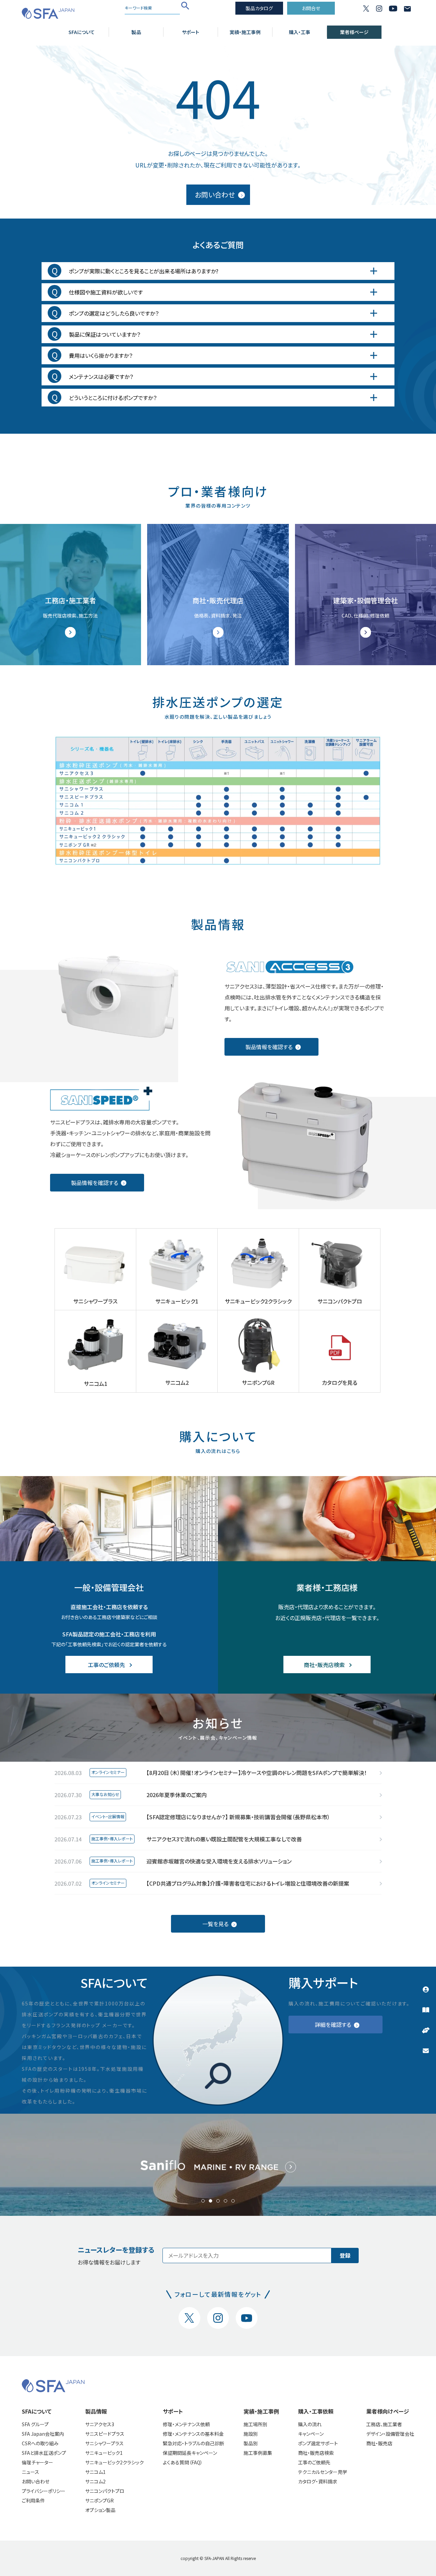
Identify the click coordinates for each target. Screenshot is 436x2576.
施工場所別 (255, 2424)
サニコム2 (95, 2481)
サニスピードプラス (105, 2434)
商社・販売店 (379, 2443)
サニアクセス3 (100, 2424)
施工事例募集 (258, 2453)
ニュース (30, 2472)
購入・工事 (300, 32)
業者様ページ (354, 32)
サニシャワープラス (104, 2443)
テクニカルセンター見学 (323, 2472)
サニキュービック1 (104, 2453)
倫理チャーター (37, 2462)
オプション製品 (100, 2510)
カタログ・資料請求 (318, 2481)
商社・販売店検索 (316, 2453)
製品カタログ (259, 8)
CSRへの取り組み (40, 2443)
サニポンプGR (99, 2500)
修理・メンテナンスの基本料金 (193, 2434)
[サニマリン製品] (218, 2165)
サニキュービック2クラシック (114, 2462)
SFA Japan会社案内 (43, 2434)
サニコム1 (95, 2472)
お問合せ (311, 8)
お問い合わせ (36, 2481)
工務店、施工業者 (384, 2424)
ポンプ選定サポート (318, 2443)
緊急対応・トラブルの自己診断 (193, 2443)
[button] (203, 2201)
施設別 (251, 2434)
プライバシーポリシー (44, 2491)
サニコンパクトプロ (105, 2491)
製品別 (251, 2443)
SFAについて (82, 32)
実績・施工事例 (245, 32)
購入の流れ (310, 2424)
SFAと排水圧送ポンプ (44, 2453)
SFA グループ (35, 2424)
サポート (191, 32)
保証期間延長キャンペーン (190, 2453)
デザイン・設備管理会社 (390, 2434)
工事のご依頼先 (314, 2462)
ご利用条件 (33, 2500)
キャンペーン (311, 2434)
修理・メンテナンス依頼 (186, 2424)
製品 (136, 32)
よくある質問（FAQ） (183, 2462)
